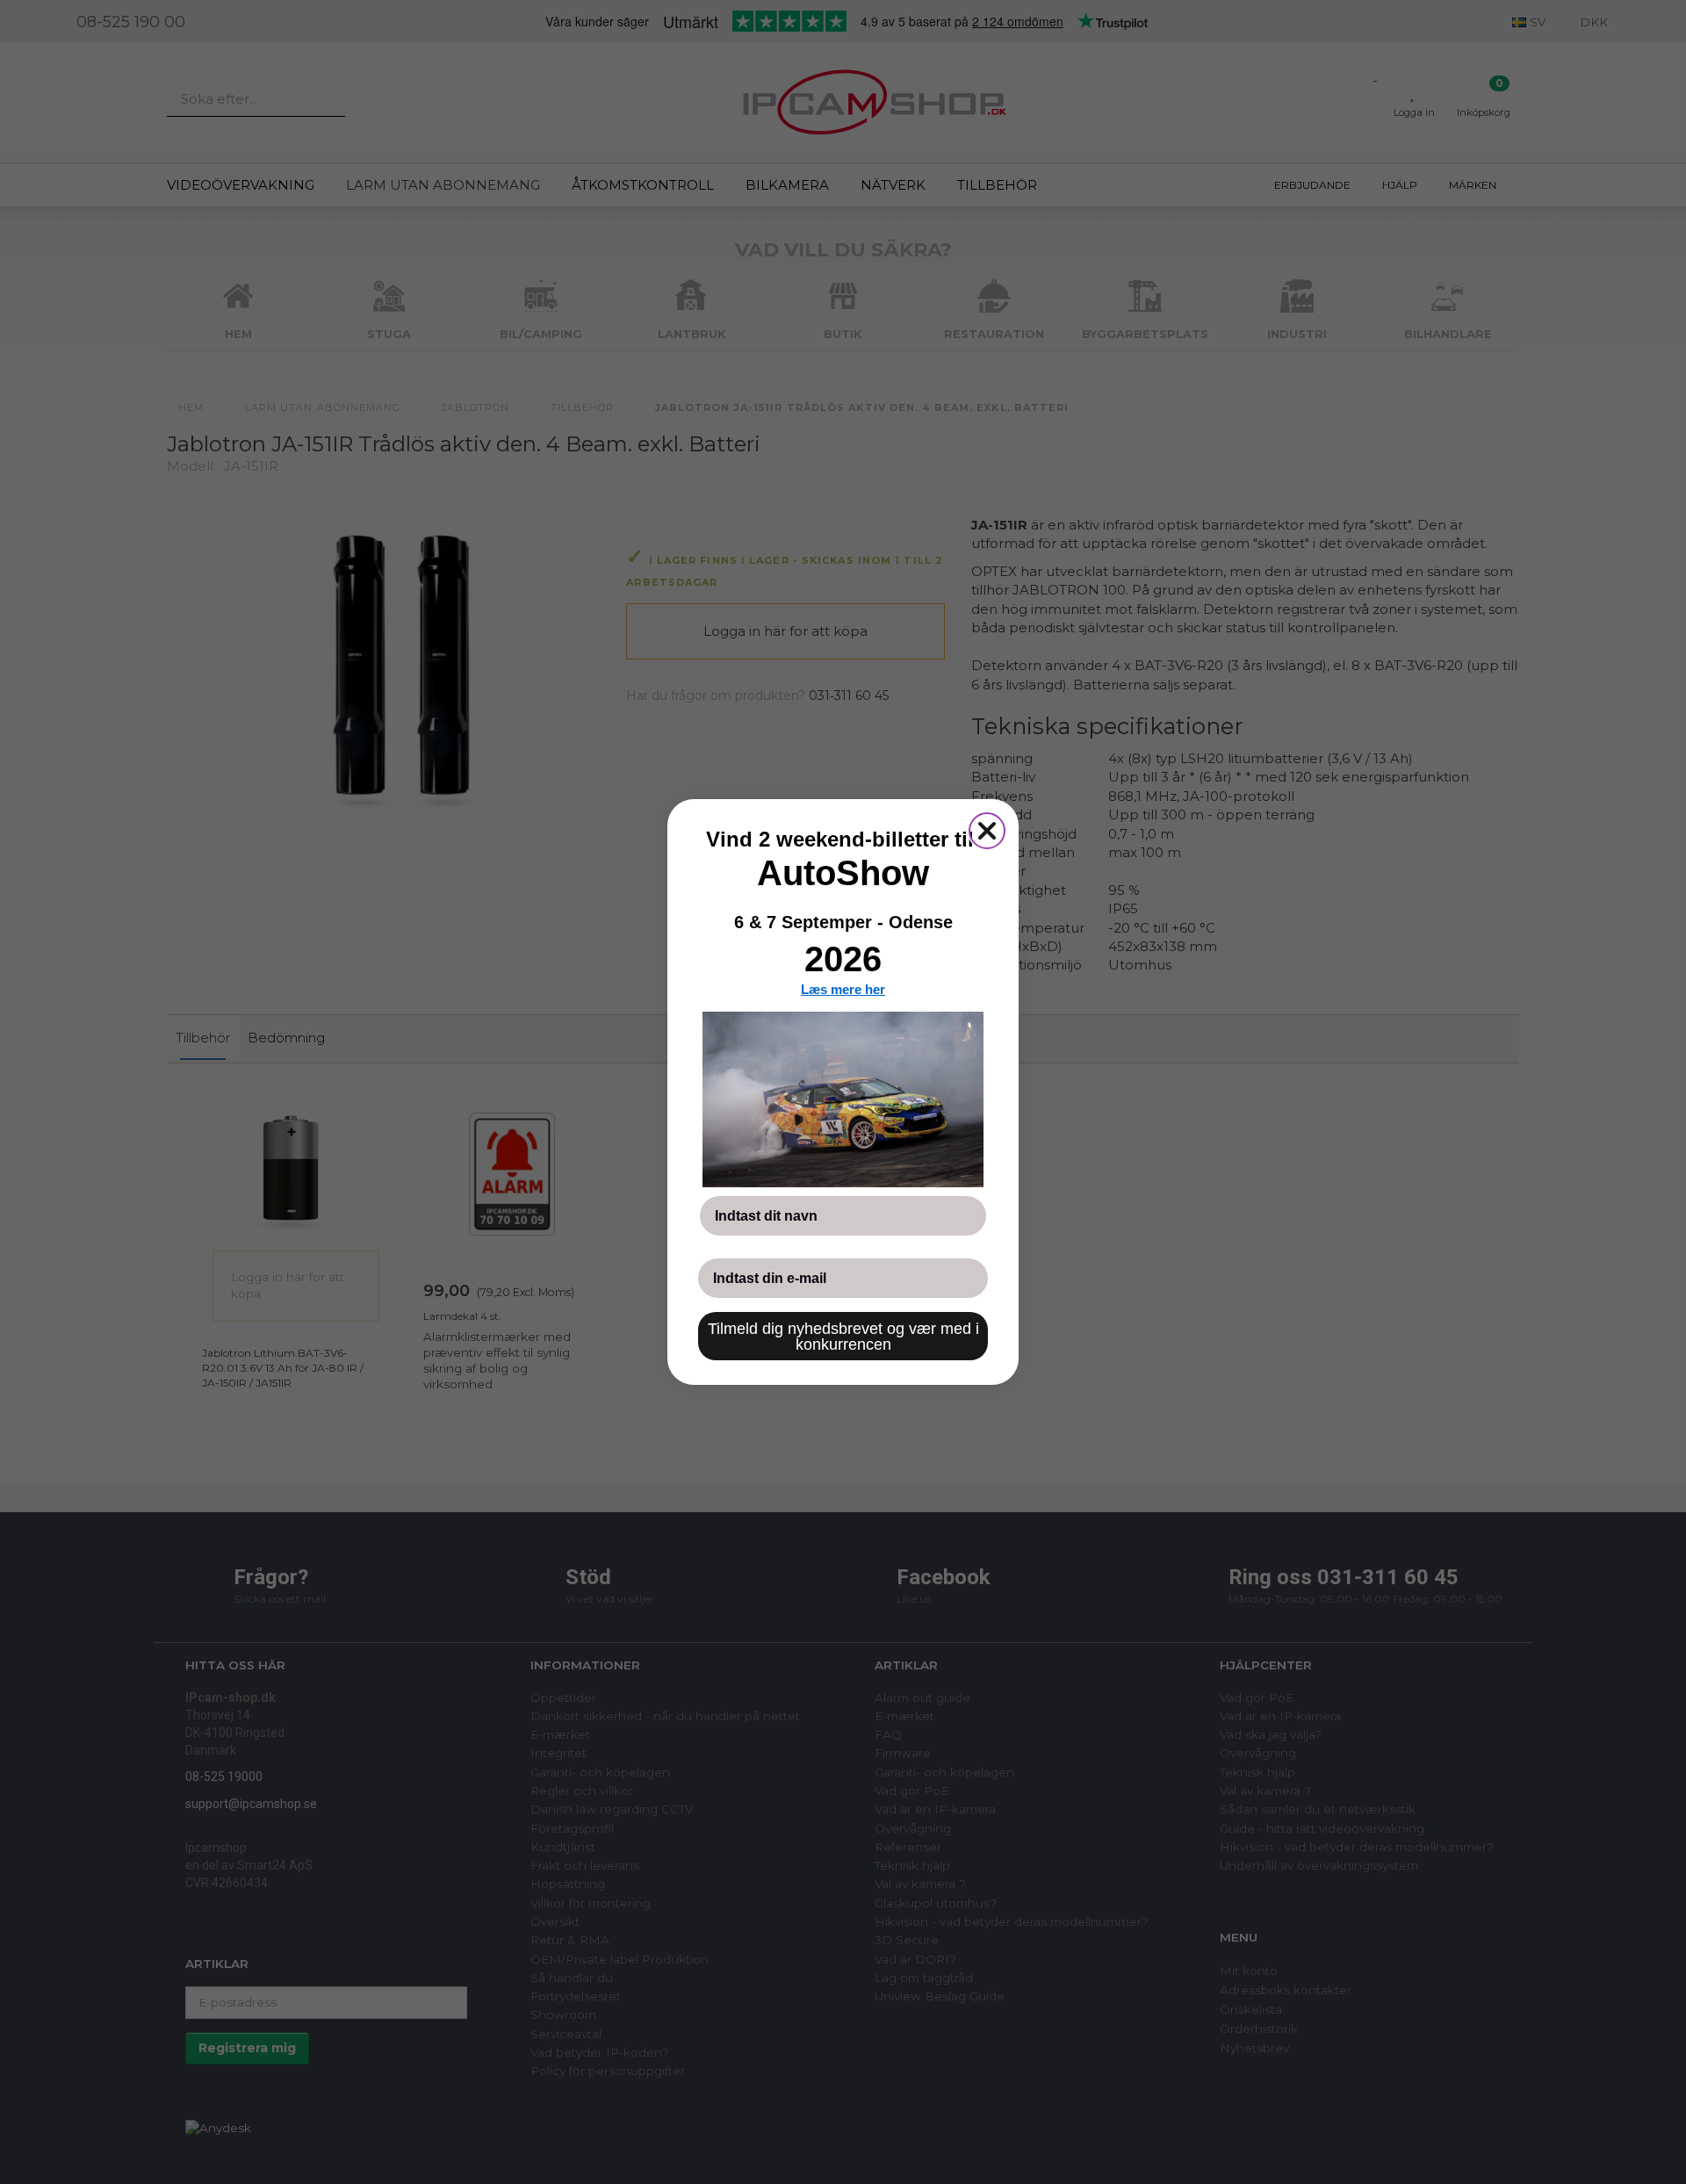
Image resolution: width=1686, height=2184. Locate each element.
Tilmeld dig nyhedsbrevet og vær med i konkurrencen (843, 1337)
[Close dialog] (987, 831)
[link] (843, 1099)
